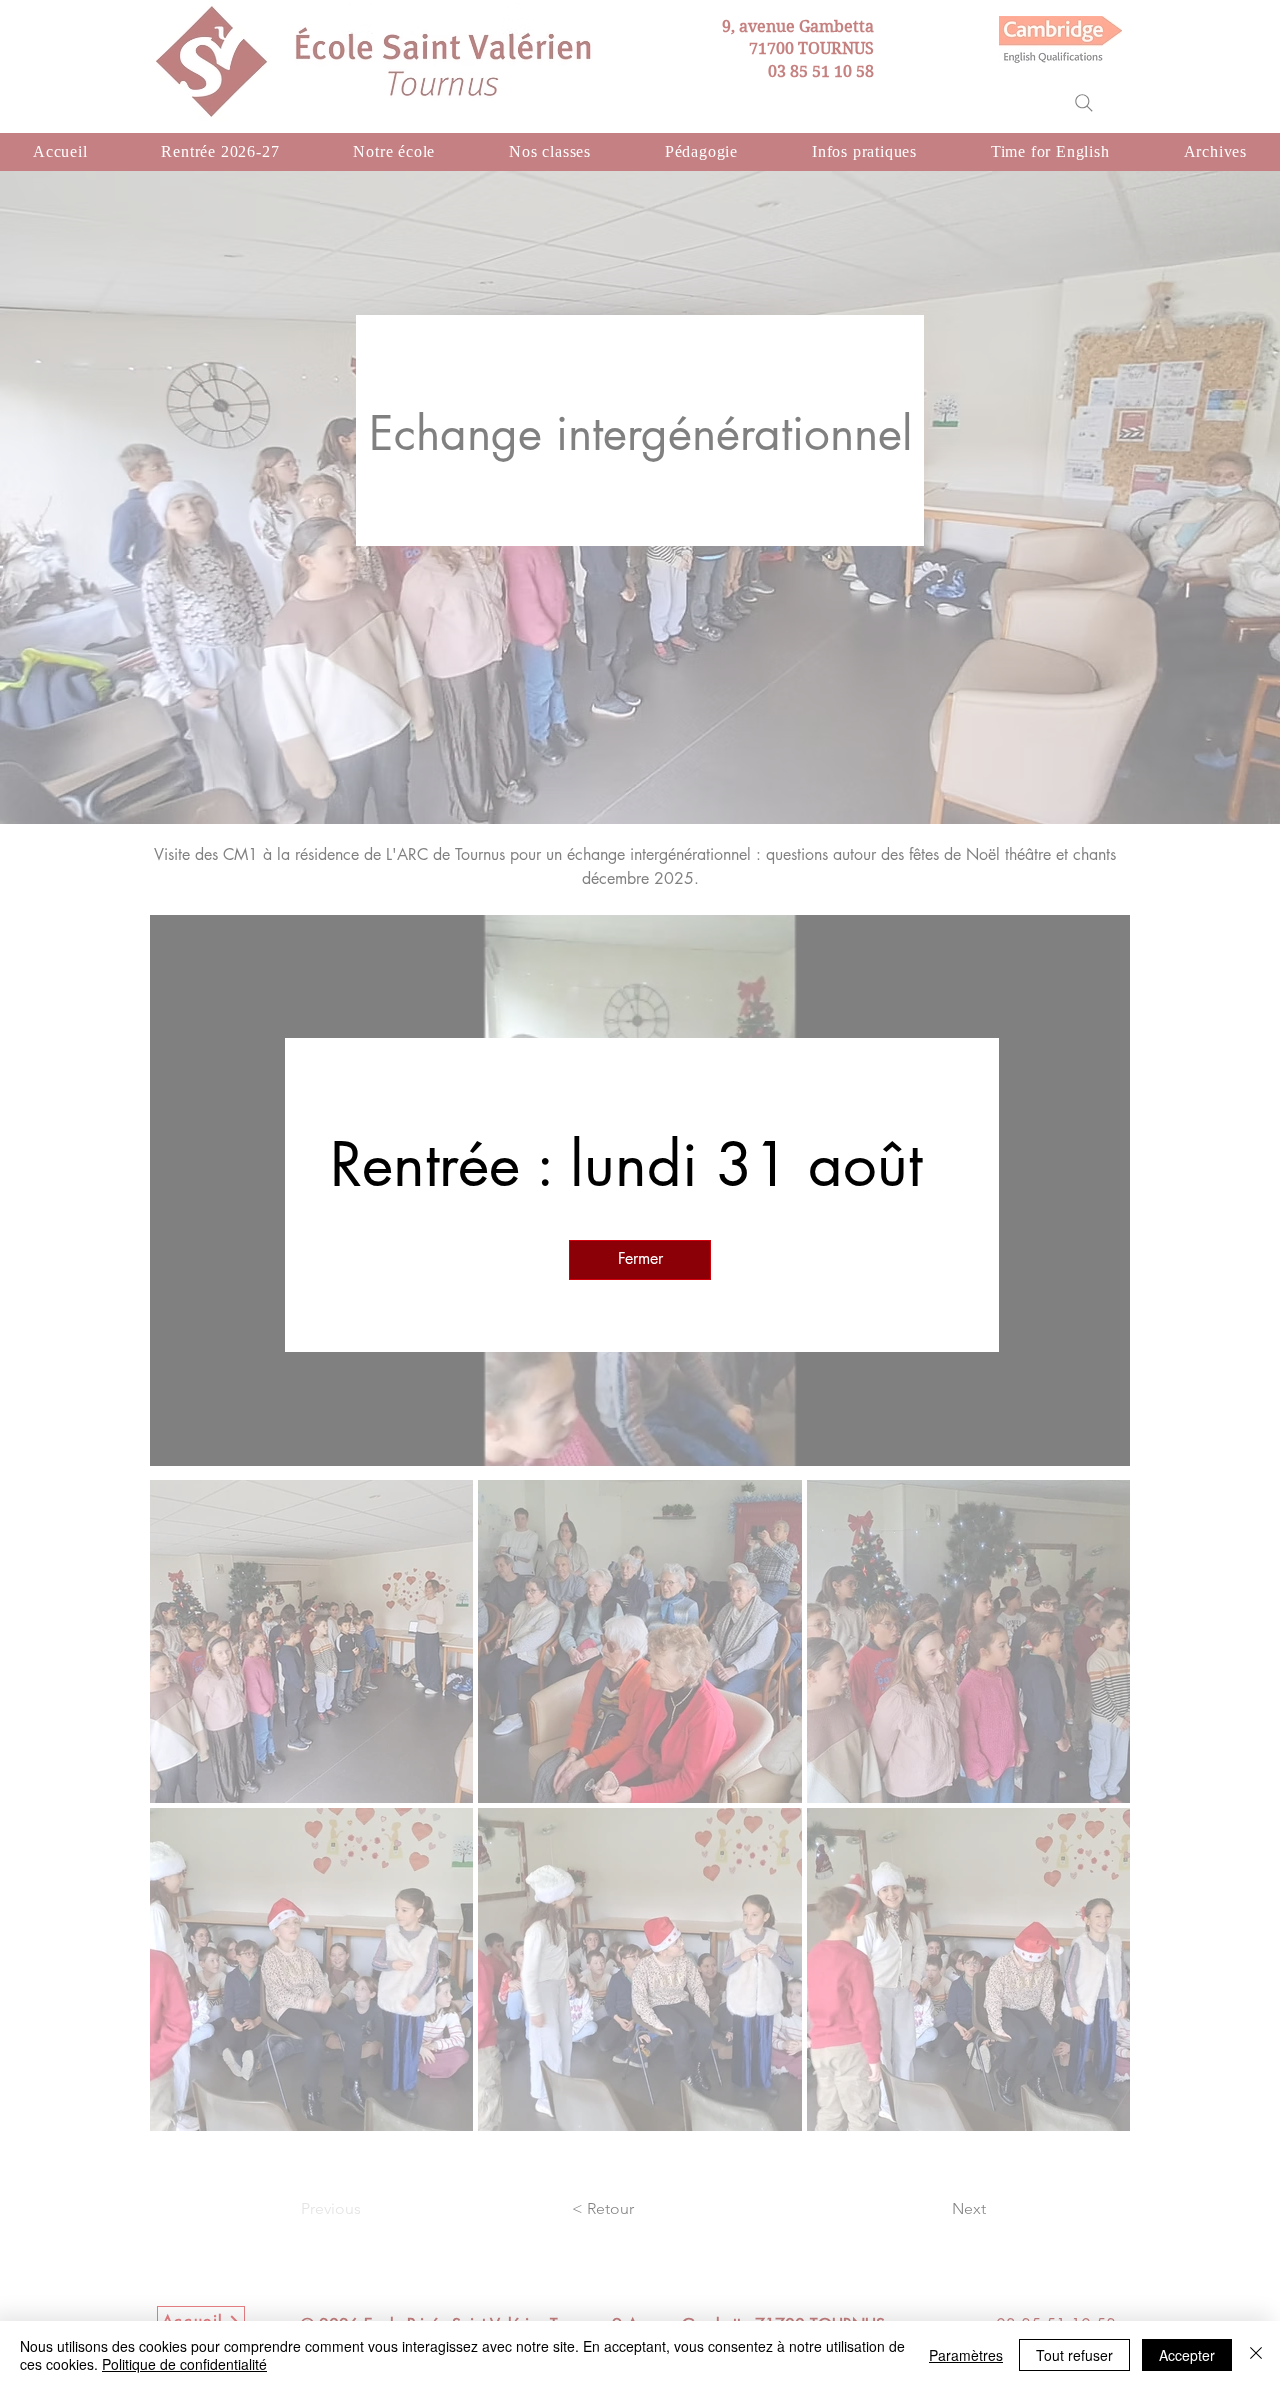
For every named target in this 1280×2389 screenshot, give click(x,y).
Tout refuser (1074, 2355)
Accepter (1187, 2355)
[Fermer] (1256, 2355)
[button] (640, 1260)
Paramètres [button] (966, 2355)
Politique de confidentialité (184, 2364)
